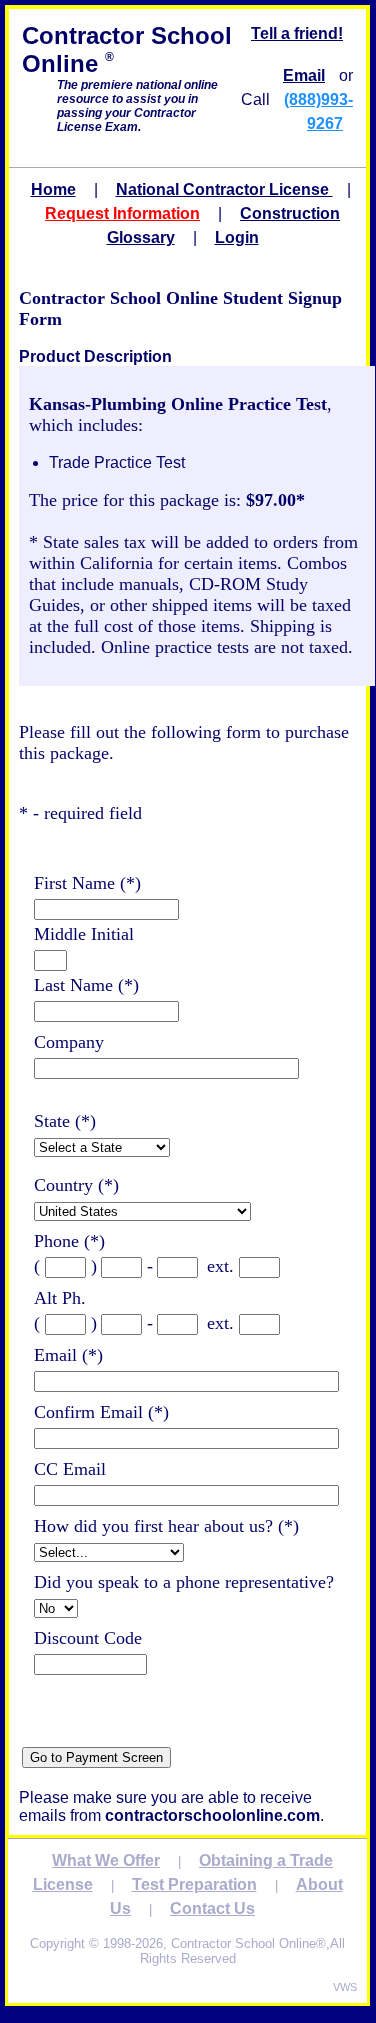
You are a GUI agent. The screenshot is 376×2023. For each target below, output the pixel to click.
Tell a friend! (297, 33)
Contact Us (212, 1908)
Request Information (122, 213)
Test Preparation (194, 1884)
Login (237, 237)
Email (304, 75)
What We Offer (106, 1860)
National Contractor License (224, 189)
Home (53, 189)
